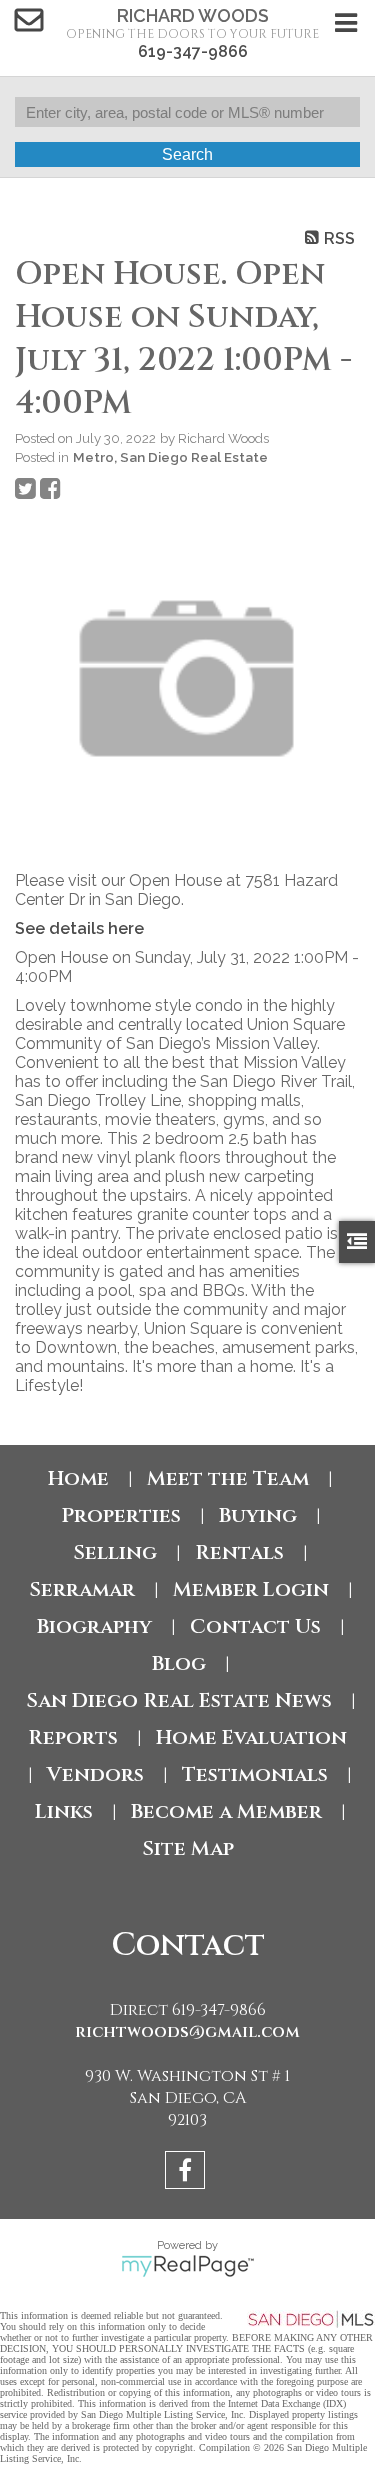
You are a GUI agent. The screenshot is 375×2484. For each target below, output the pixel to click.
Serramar (82, 1589)
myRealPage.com (187, 2266)
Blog (179, 1663)
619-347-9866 (193, 51)
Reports (73, 1737)
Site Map (188, 1848)
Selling (115, 1552)
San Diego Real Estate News (179, 1700)
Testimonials (255, 1774)
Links (64, 1811)
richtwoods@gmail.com (187, 2032)
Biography (94, 1626)
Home (78, 1478)
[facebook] (187, 2173)
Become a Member (226, 1811)
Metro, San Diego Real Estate (170, 457)
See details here (79, 928)
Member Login (251, 1589)
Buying (258, 1515)
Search (187, 154)
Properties (121, 1515)
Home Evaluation (251, 1737)
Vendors (95, 1774)
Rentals (239, 1552)
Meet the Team (228, 1478)
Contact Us (255, 1626)
